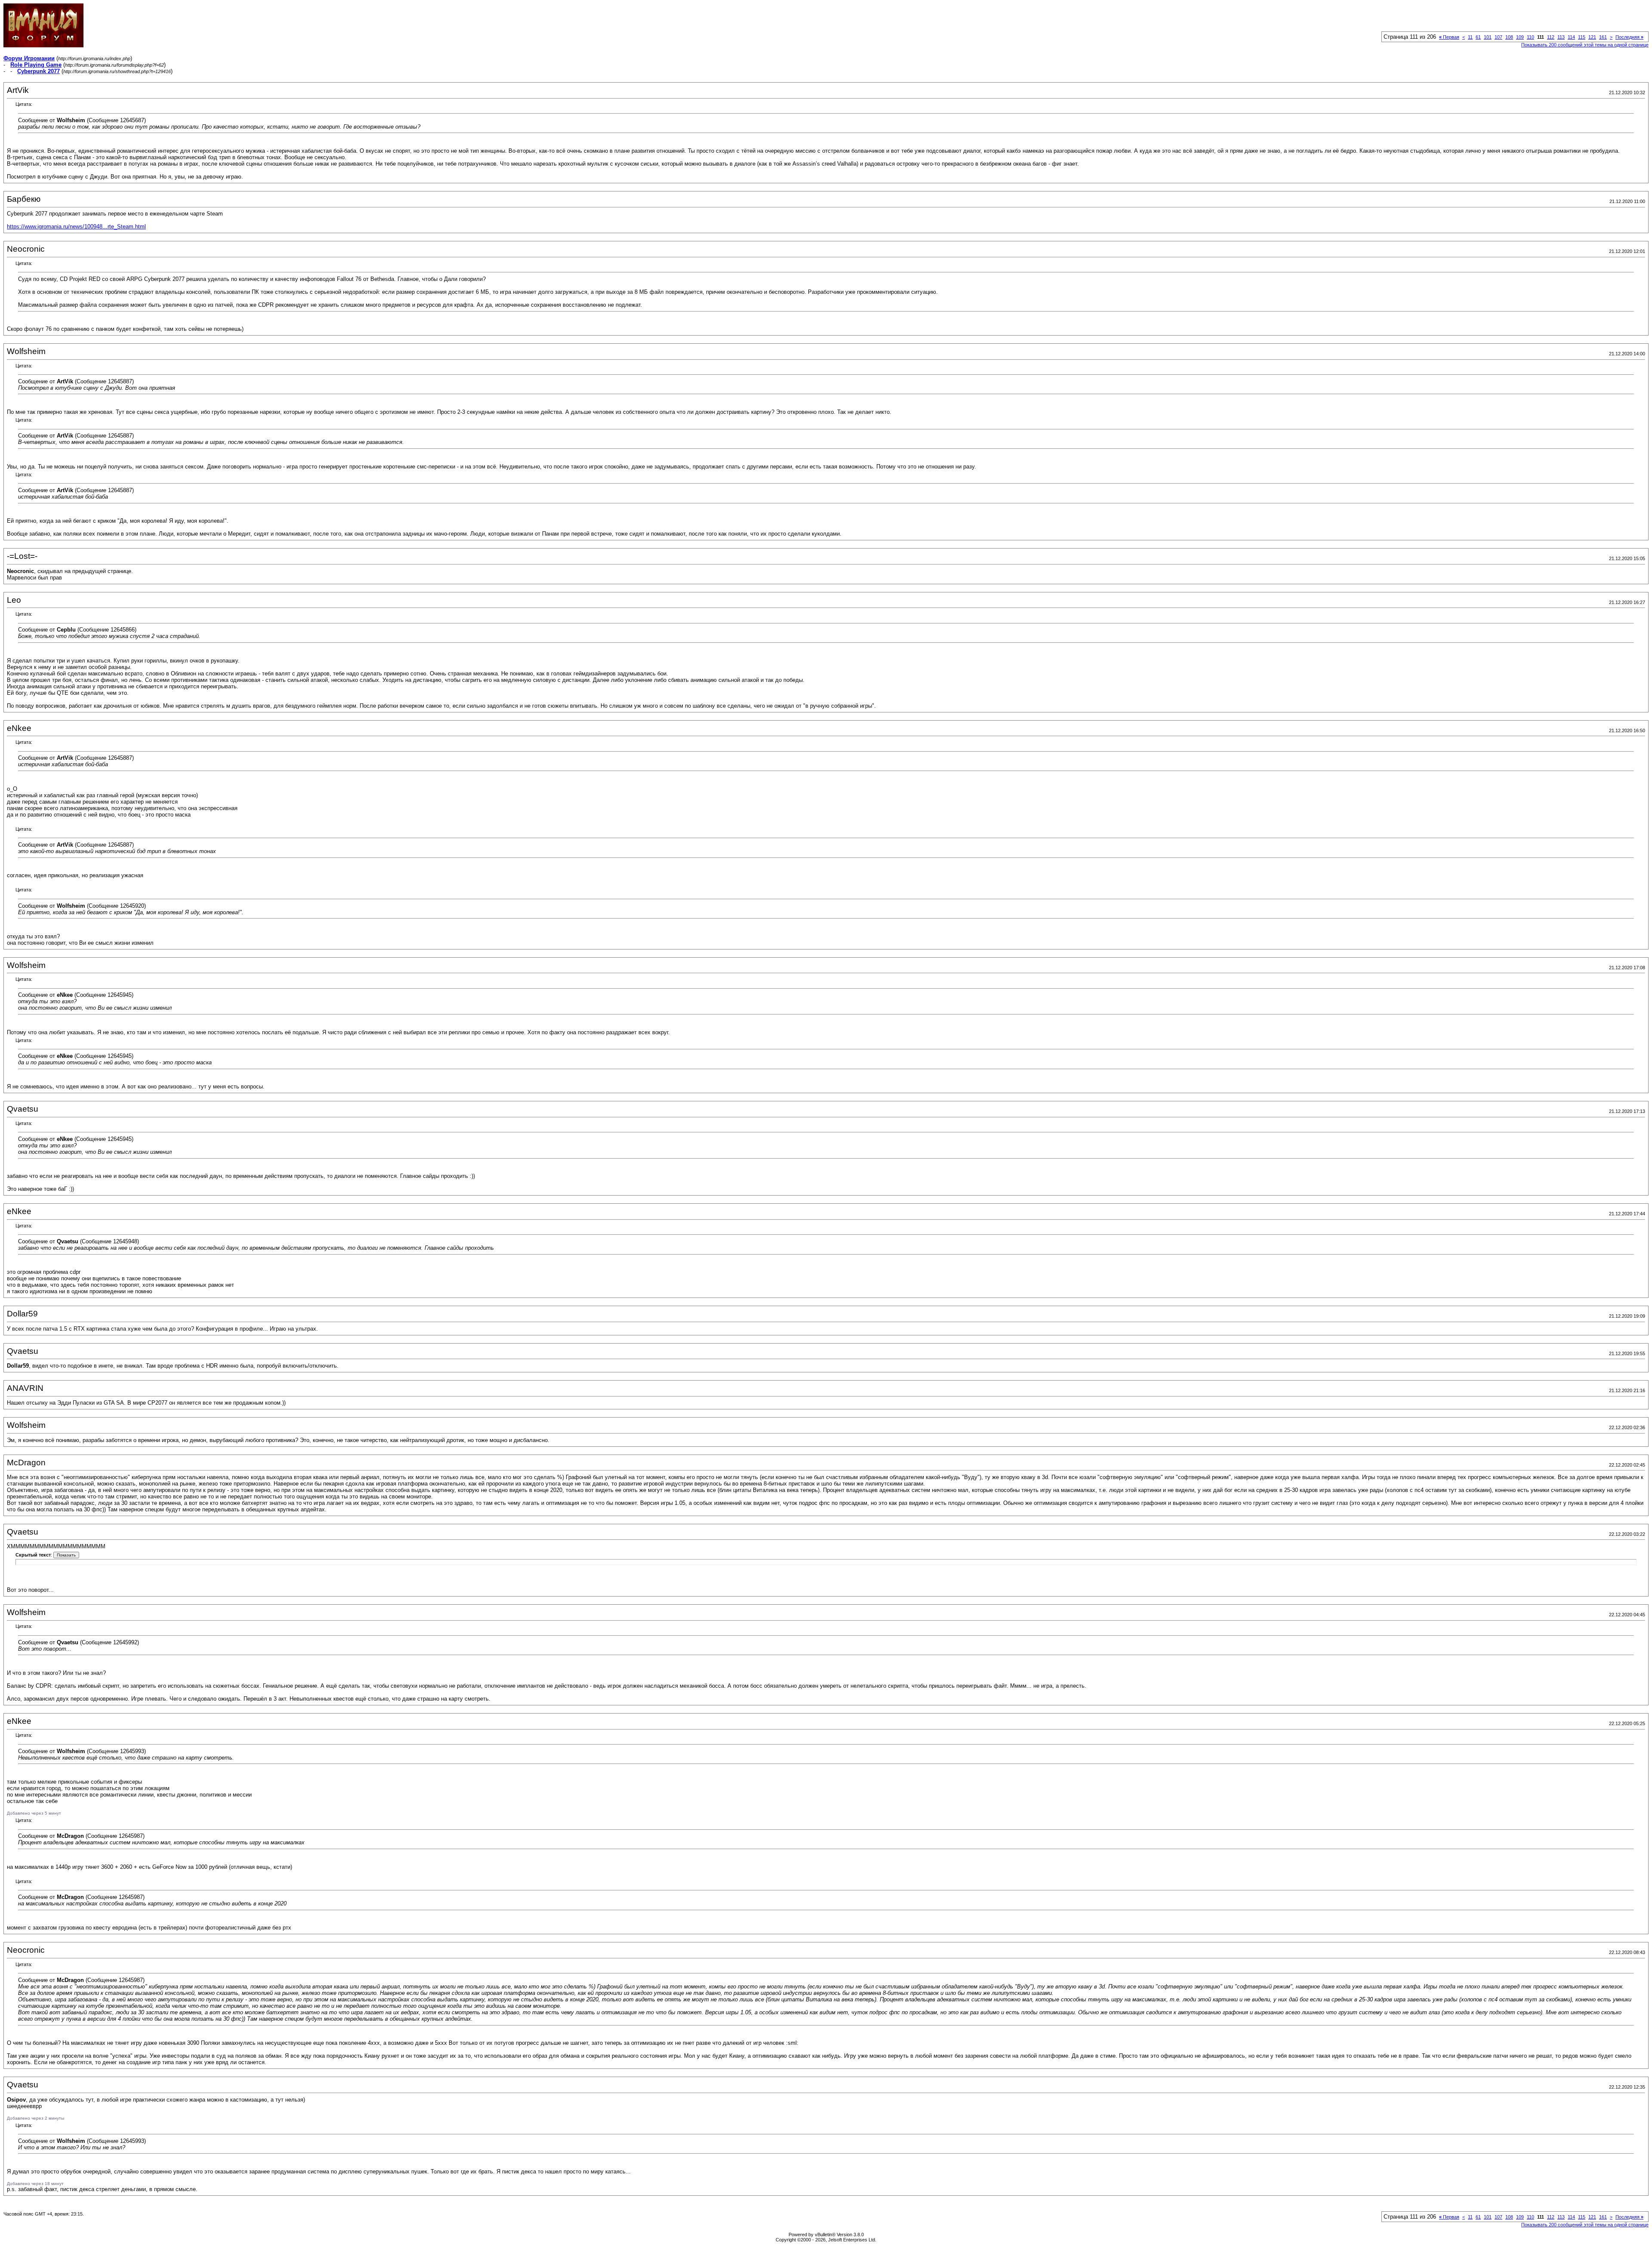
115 (1582, 37)
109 (1520, 37)
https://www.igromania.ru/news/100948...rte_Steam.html (76, 227)
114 (1571, 37)
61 (1478, 37)
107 (1498, 37)
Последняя (1629, 37)
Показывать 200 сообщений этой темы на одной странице (1585, 45)
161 (1603, 37)
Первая (1449, 37)
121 (1592, 37)
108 (1509, 37)
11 (1470, 37)
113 (1561, 37)
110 (1530, 37)
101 (1488, 37)
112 (1551, 37)
